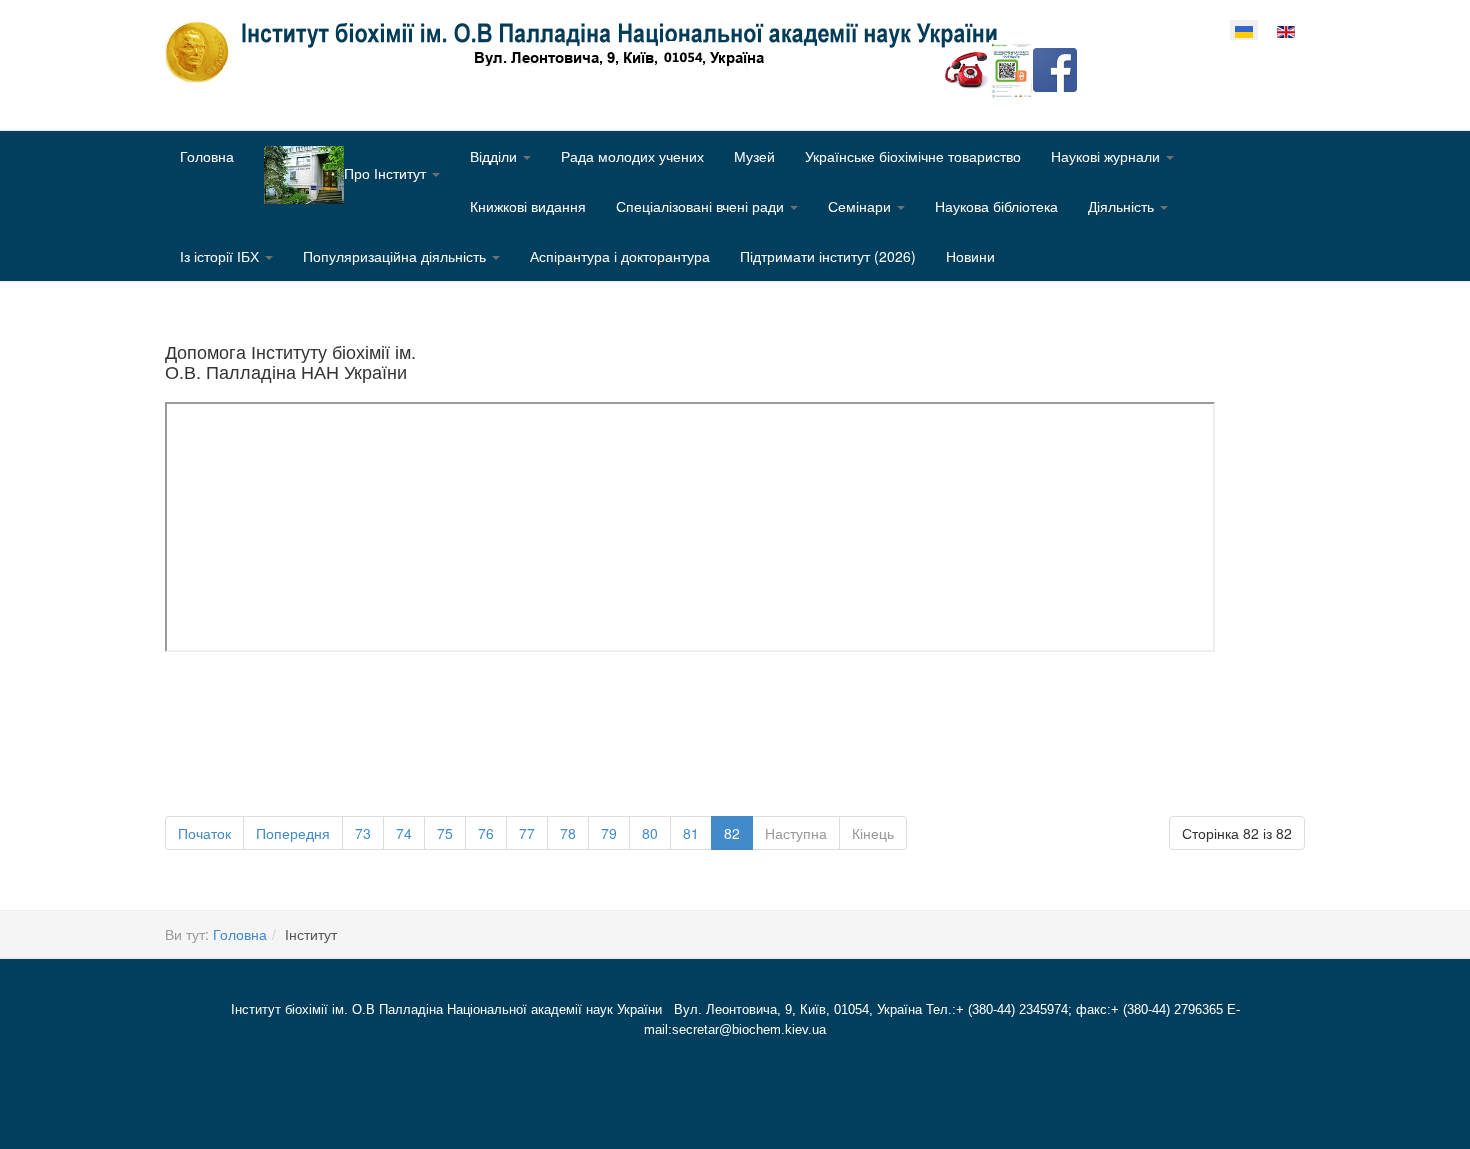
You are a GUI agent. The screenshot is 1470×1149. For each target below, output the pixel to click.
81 (691, 833)
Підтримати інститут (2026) (828, 256)
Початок (204, 833)
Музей (754, 156)
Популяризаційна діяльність (396, 256)
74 (404, 833)
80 (650, 833)
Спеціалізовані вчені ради (702, 206)
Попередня (293, 833)
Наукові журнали (1107, 156)
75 (445, 833)
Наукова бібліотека (996, 206)
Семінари (861, 206)
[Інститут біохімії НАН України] (589, 52)
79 (609, 833)
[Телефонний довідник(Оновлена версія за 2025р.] (967, 68)
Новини (970, 256)
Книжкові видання (528, 206)
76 (486, 833)
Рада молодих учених (632, 156)
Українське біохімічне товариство (913, 156)
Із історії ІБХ (221, 256)
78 (568, 833)
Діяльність (1123, 206)
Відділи (495, 156)
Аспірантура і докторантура (620, 256)
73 (363, 833)
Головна (207, 156)
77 (527, 833)
